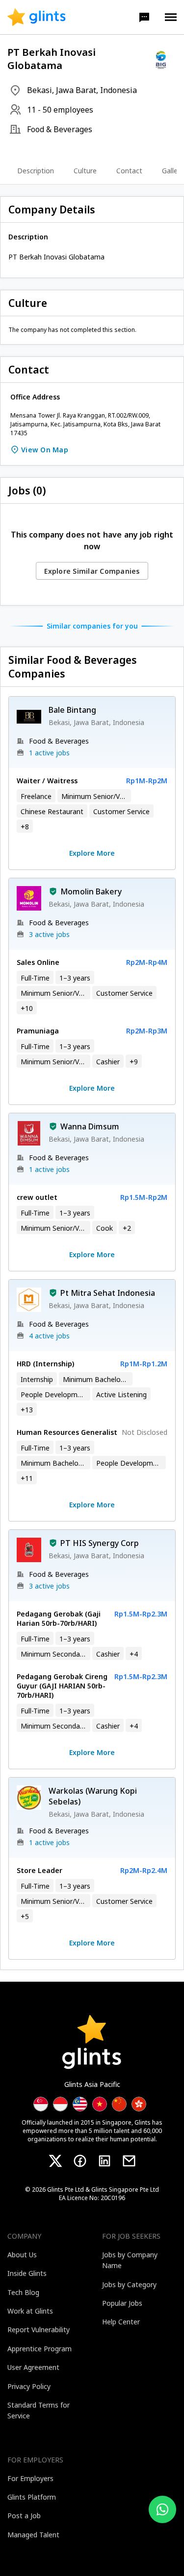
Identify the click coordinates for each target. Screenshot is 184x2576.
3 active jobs (49, 934)
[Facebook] (80, 2161)
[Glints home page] (37, 17)
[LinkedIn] (105, 2161)
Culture (85, 171)
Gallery (173, 171)
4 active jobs (49, 1336)
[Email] (129, 2161)
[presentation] (37, 17)
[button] (144, 17)
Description (36, 171)
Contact (129, 171)
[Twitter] (55, 2161)
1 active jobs (49, 753)
